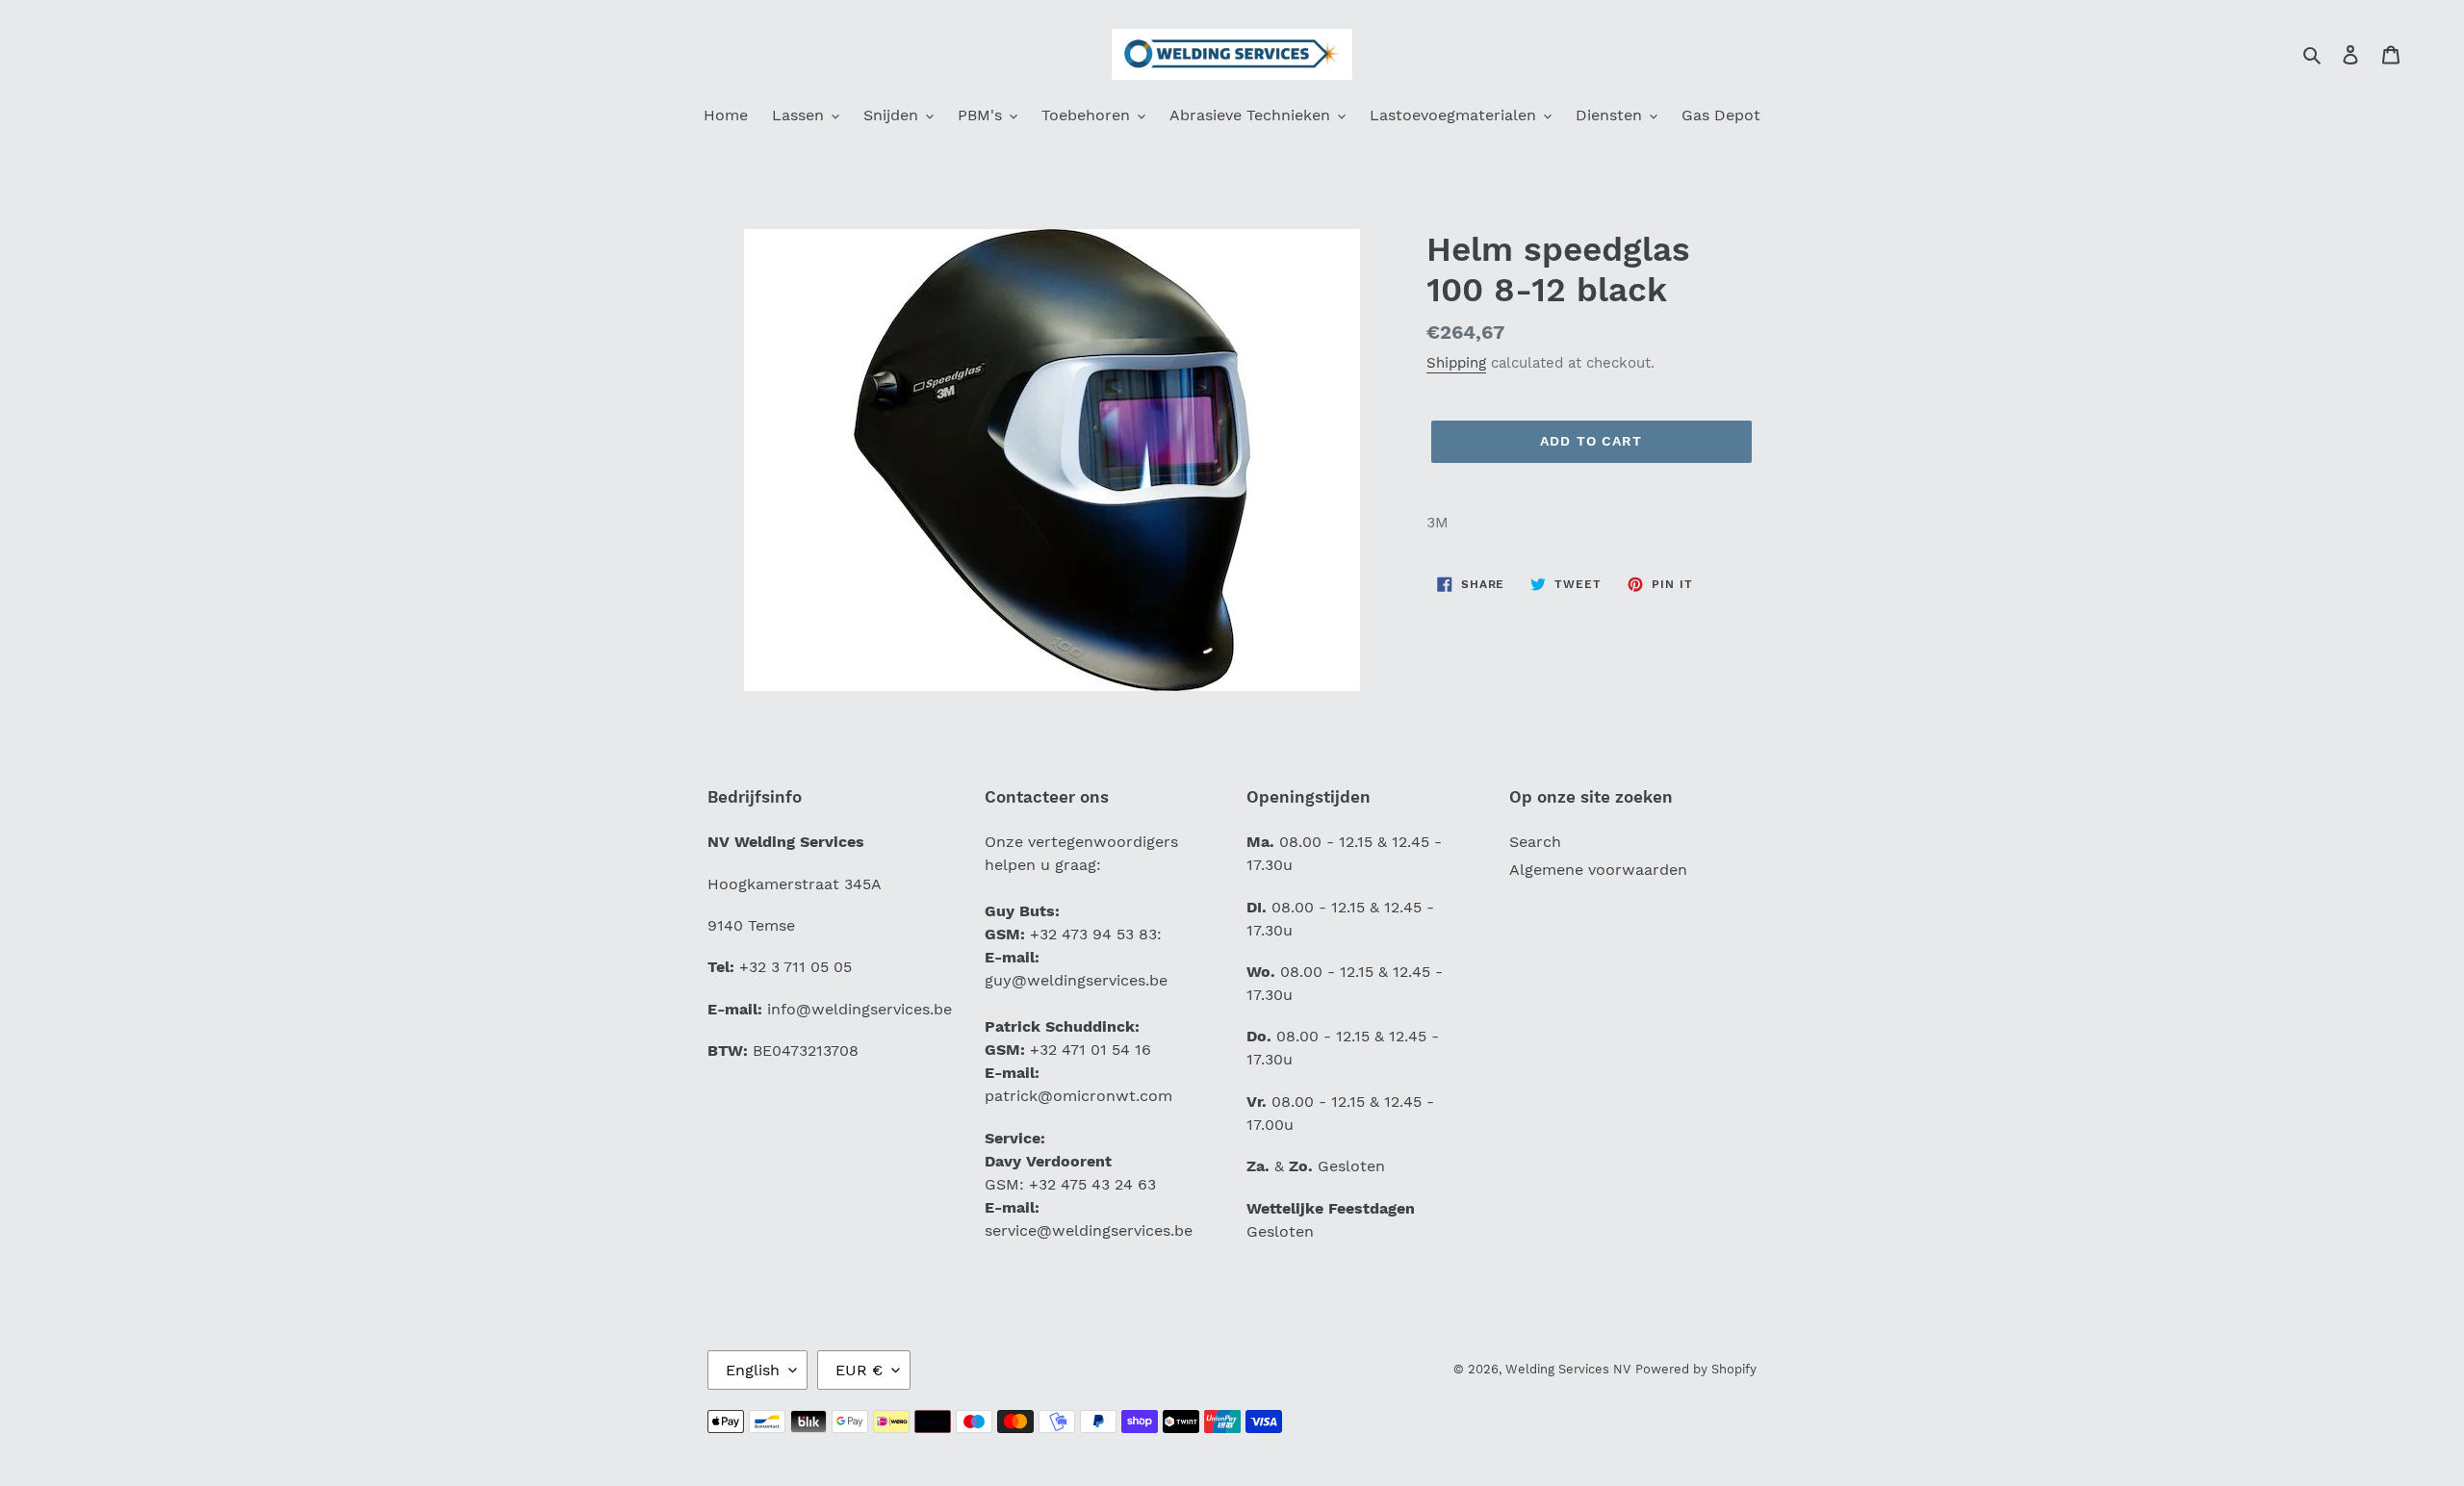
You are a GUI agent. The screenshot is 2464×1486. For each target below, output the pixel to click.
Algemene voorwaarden (1598, 870)
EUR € (859, 1370)
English (753, 1370)
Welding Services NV (1568, 1369)
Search (1535, 842)
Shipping (1456, 363)
